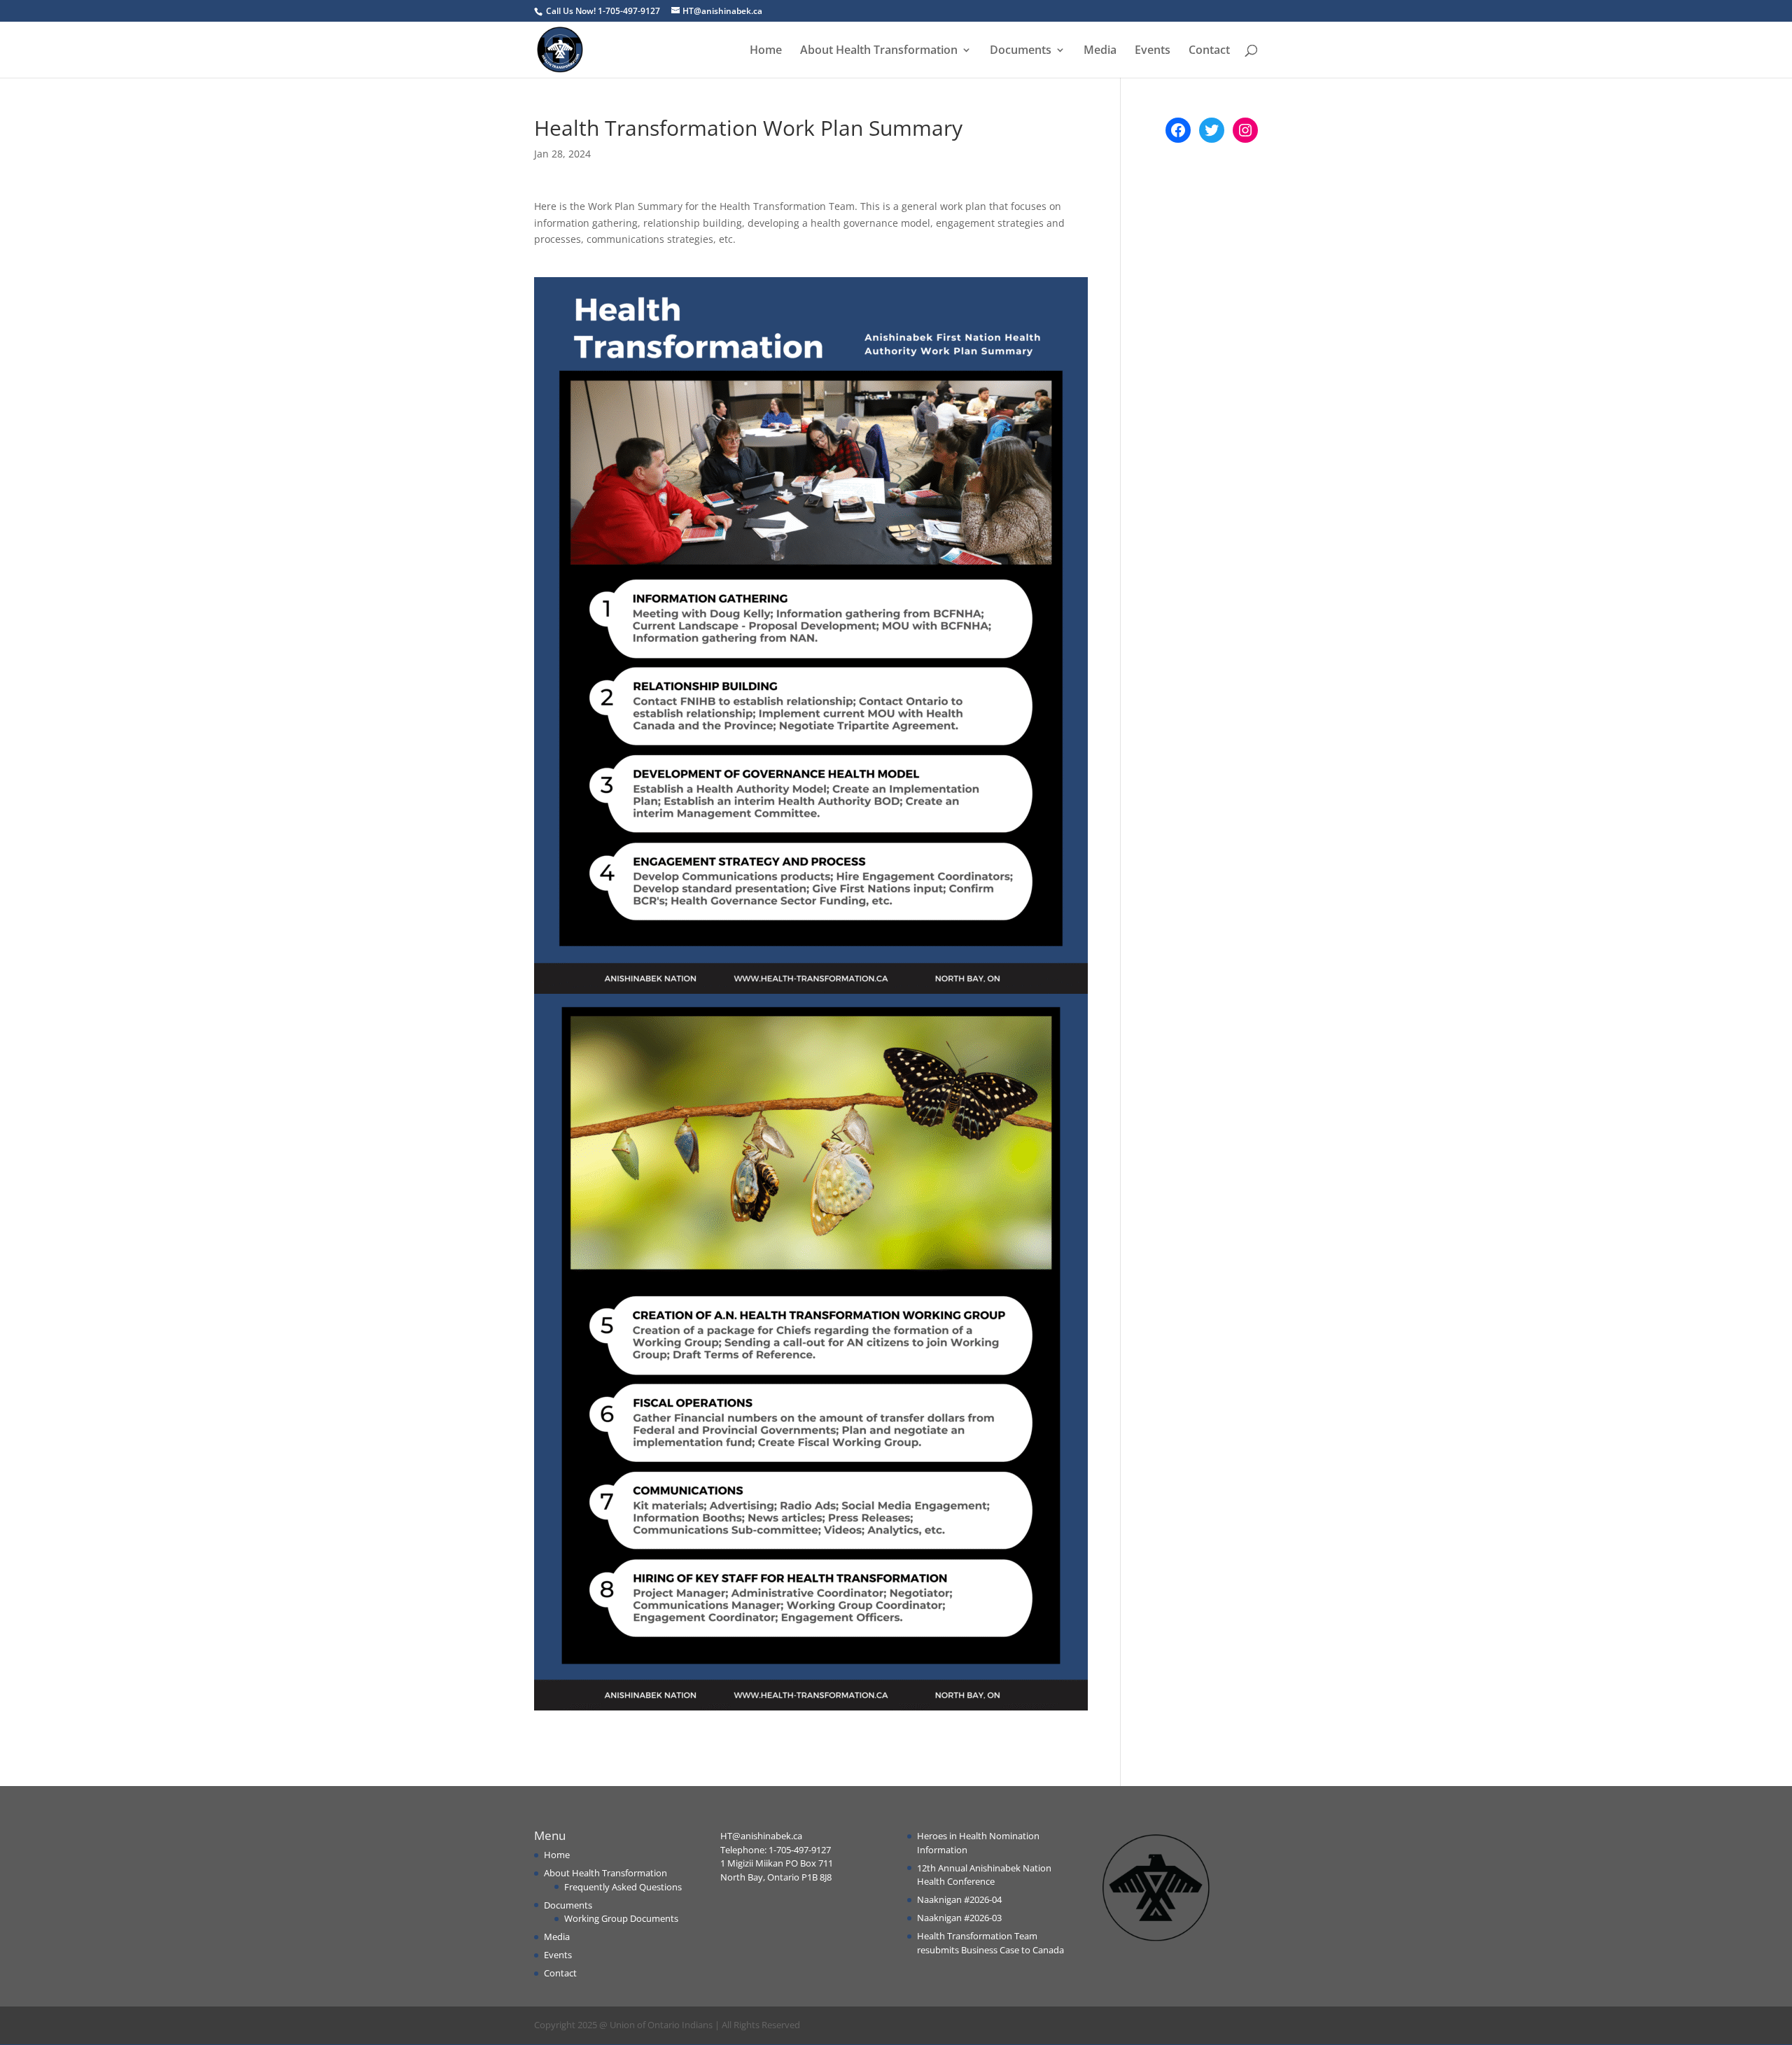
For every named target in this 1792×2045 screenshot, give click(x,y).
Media (1100, 51)
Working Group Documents (621, 1918)
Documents (1021, 51)
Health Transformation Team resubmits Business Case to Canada (990, 1943)
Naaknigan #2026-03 (959, 1918)
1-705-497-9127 (800, 1850)
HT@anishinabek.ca (761, 1836)
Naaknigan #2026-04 (959, 1899)
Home (766, 51)
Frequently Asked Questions (623, 1887)
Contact (1209, 51)
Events (1153, 51)
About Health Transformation (879, 51)
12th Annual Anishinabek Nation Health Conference (984, 1875)
